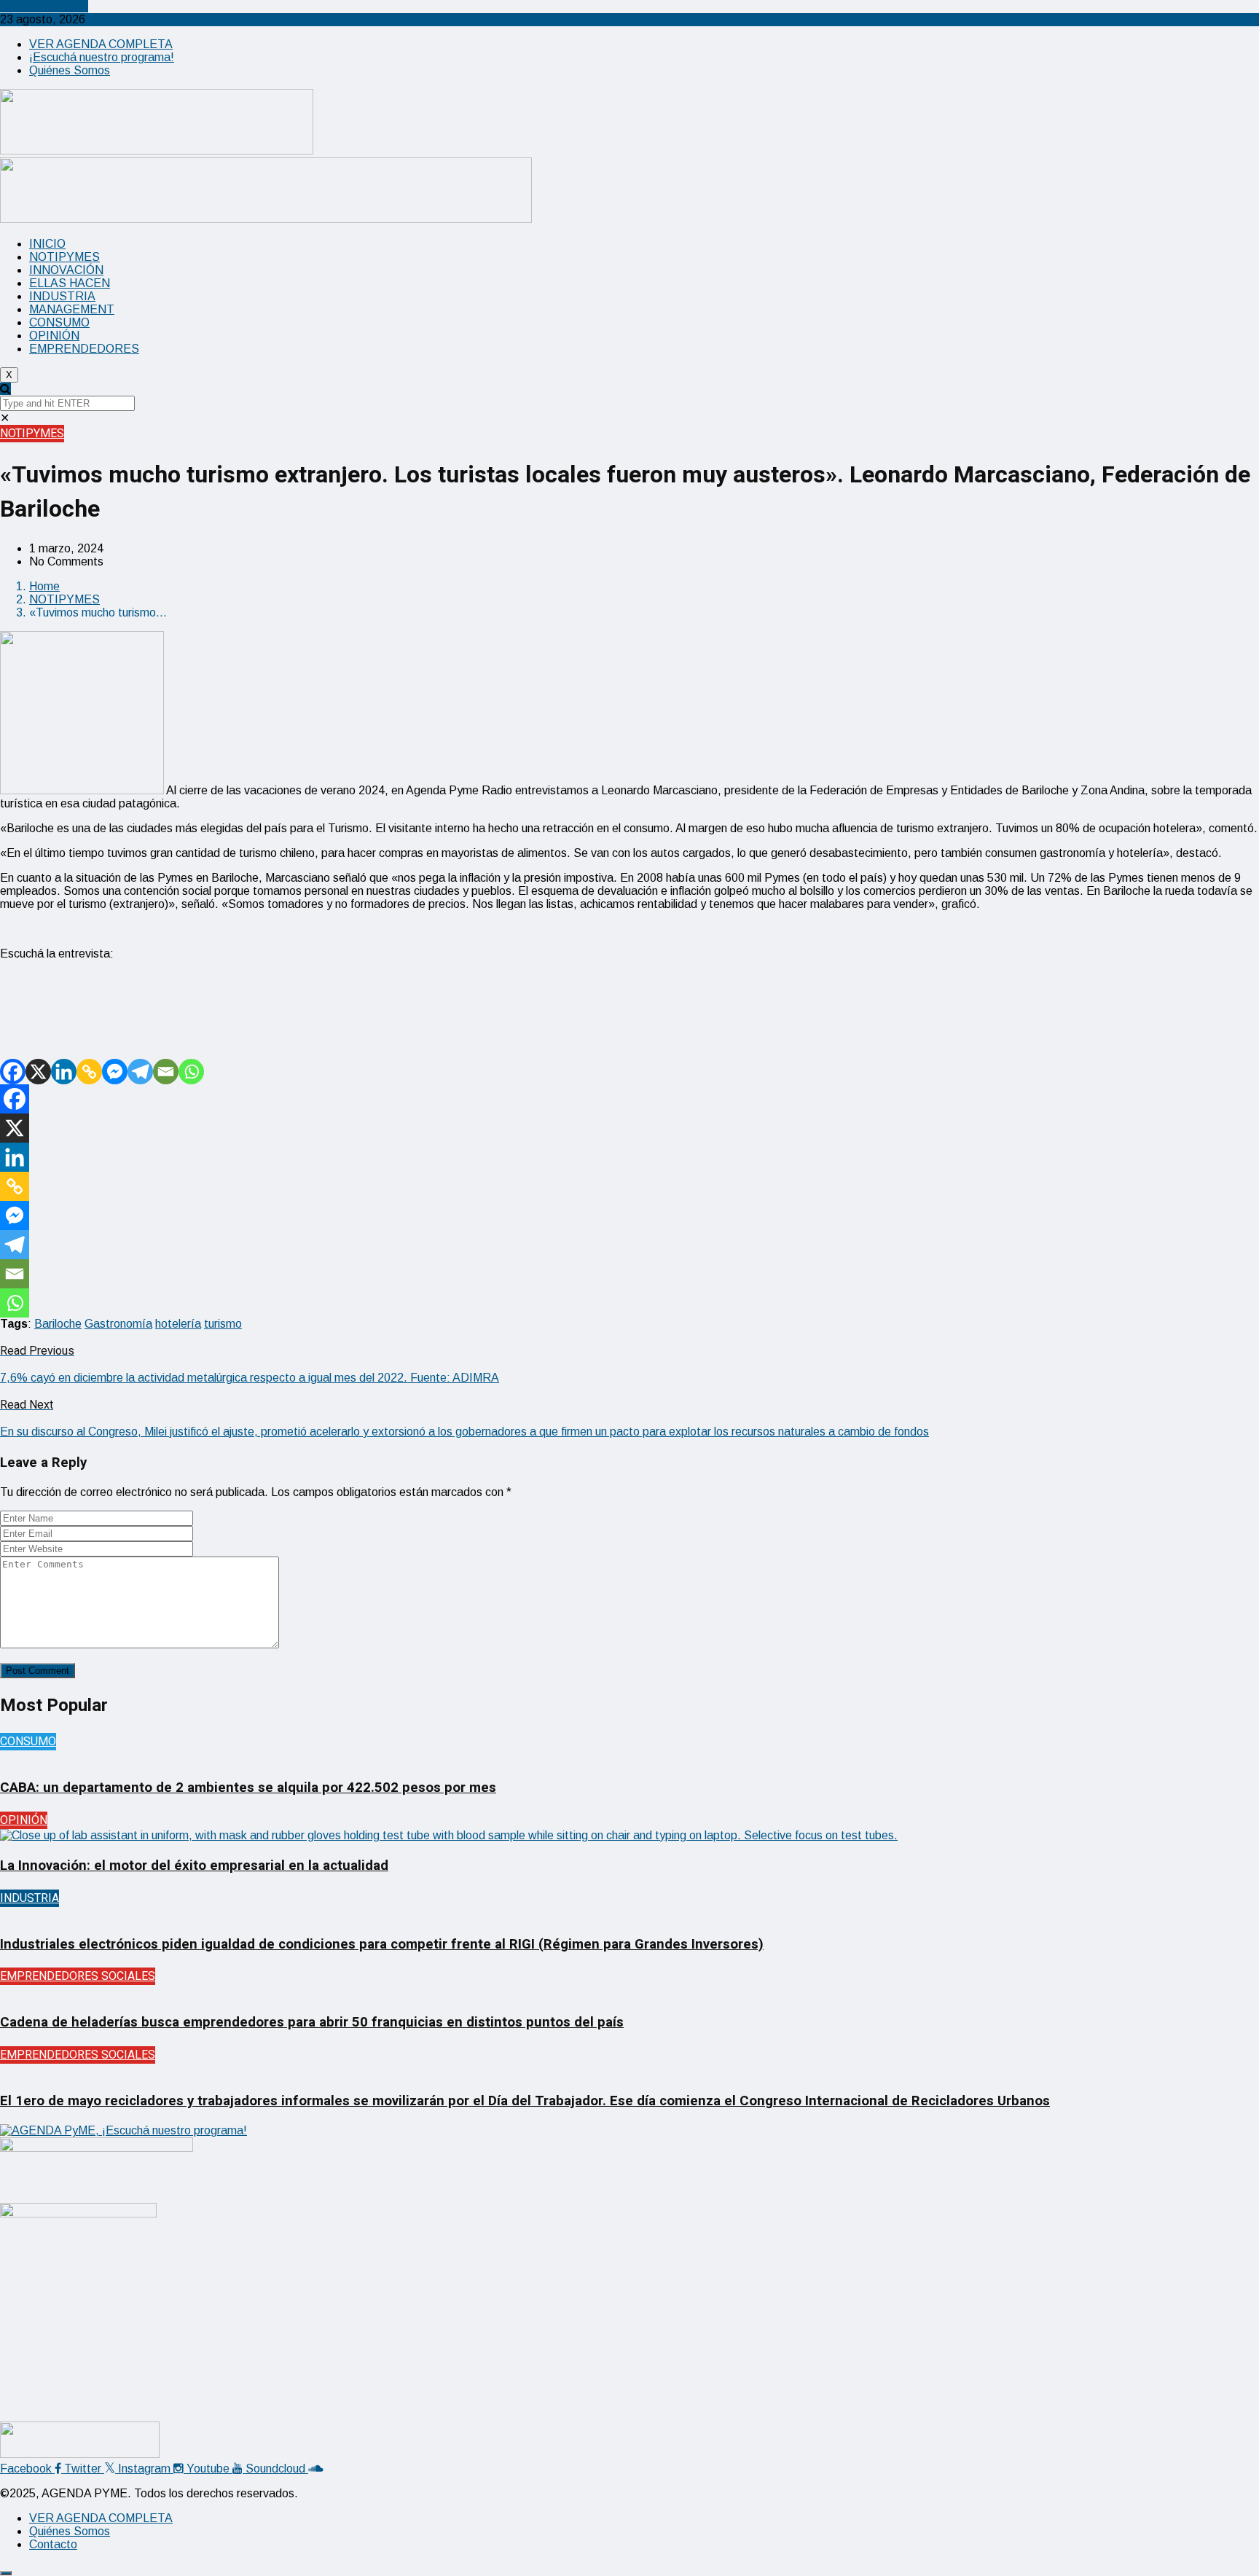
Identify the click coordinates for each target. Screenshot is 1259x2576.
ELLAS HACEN (70, 283)
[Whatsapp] (191, 1072)
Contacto (53, 2544)
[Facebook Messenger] (115, 1072)
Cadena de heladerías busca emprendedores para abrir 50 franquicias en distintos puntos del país (312, 2022)
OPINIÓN (54, 336)
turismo (223, 1324)
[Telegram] (140, 1072)
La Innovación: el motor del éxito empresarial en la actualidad (194, 1866)
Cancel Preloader (44, 6)
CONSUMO (59, 322)
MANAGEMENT (72, 309)
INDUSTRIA (62, 296)
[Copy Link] (89, 1072)
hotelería (178, 1324)
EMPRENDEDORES (84, 349)
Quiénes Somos (70, 70)
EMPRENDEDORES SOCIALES (78, 1976)
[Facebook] (13, 1072)
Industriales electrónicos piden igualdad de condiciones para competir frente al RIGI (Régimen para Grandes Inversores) (382, 1944)
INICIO (47, 244)
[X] (38, 1072)
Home (44, 586)
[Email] (166, 1072)
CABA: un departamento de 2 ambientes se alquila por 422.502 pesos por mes (248, 1788)
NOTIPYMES (64, 257)
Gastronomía (118, 1324)
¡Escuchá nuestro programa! (102, 57)
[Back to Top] (6, 2573)
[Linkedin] (64, 1072)
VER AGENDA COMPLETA (101, 44)
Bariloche (58, 1324)
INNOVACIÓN (66, 270)
